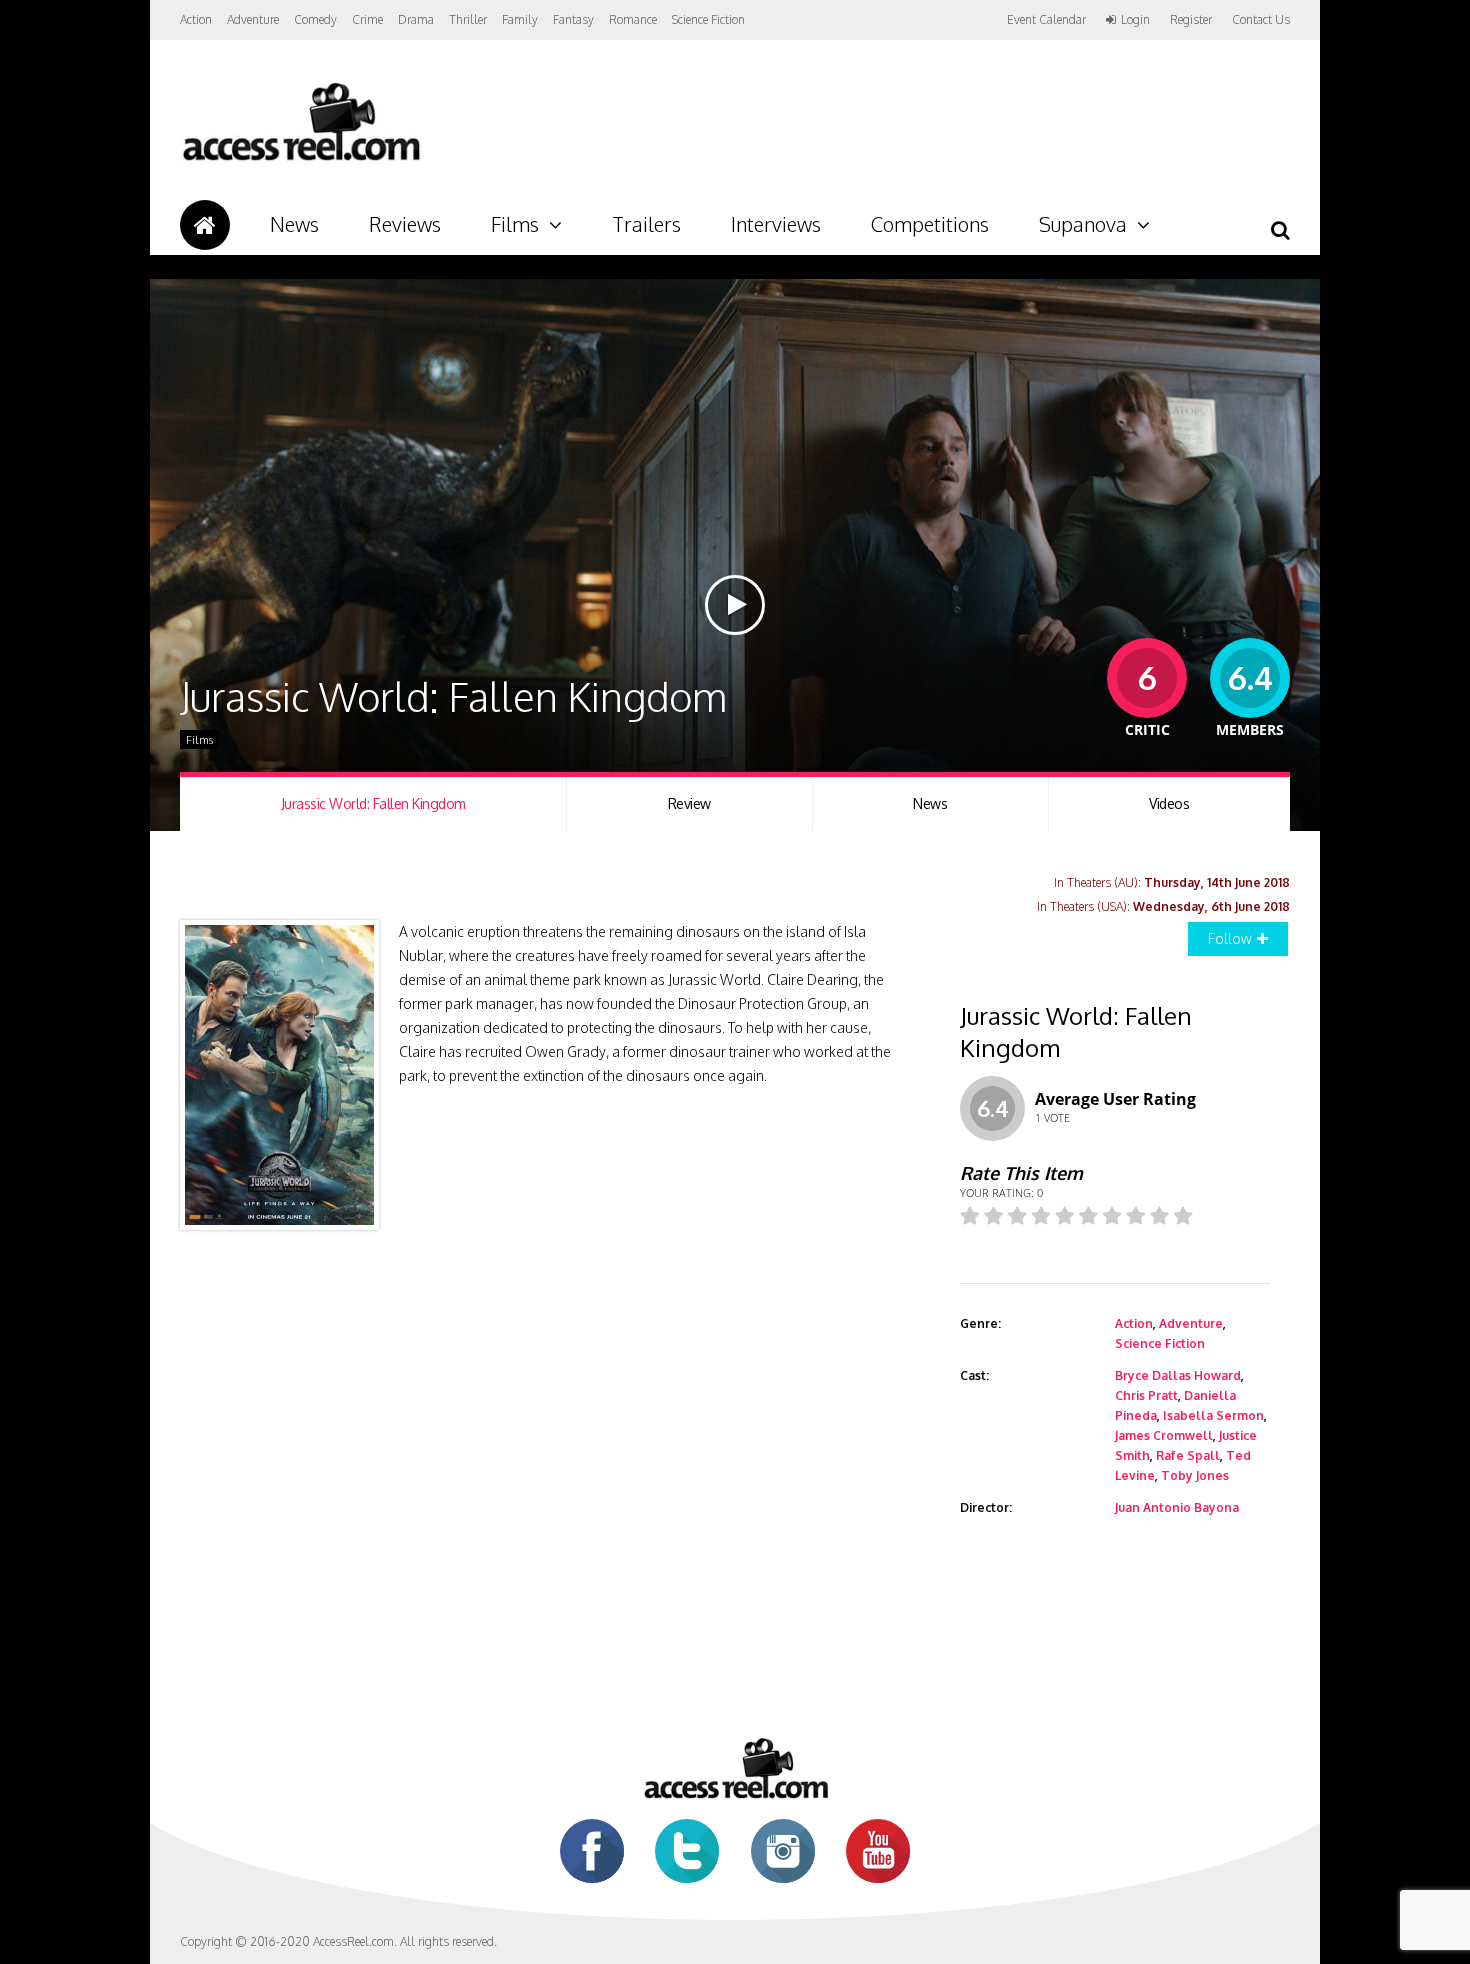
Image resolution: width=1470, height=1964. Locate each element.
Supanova (1083, 224)
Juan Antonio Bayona (1177, 1507)
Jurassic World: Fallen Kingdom (373, 803)
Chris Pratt (1146, 1395)
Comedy (315, 19)
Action (196, 19)
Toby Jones (1195, 1475)
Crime (367, 19)
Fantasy (573, 19)
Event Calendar (1046, 19)
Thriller (468, 19)
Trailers (646, 224)
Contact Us (1261, 19)
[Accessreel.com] (300, 160)
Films (515, 224)
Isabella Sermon (1213, 1415)
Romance (633, 19)
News (294, 224)
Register (1191, 20)
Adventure (253, 19)
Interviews (776, 224)
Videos (1169, 803)
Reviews (405, 224)
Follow (1230, 938)
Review (689, 803)
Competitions (930, 224)
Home (205, 225)
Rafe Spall (1188, 1455)
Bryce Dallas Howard (1178, 1375)
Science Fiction (708, 19)
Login (1135, 20)
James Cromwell (1164, 1435)
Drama (416, 19)
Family (520, 19)
